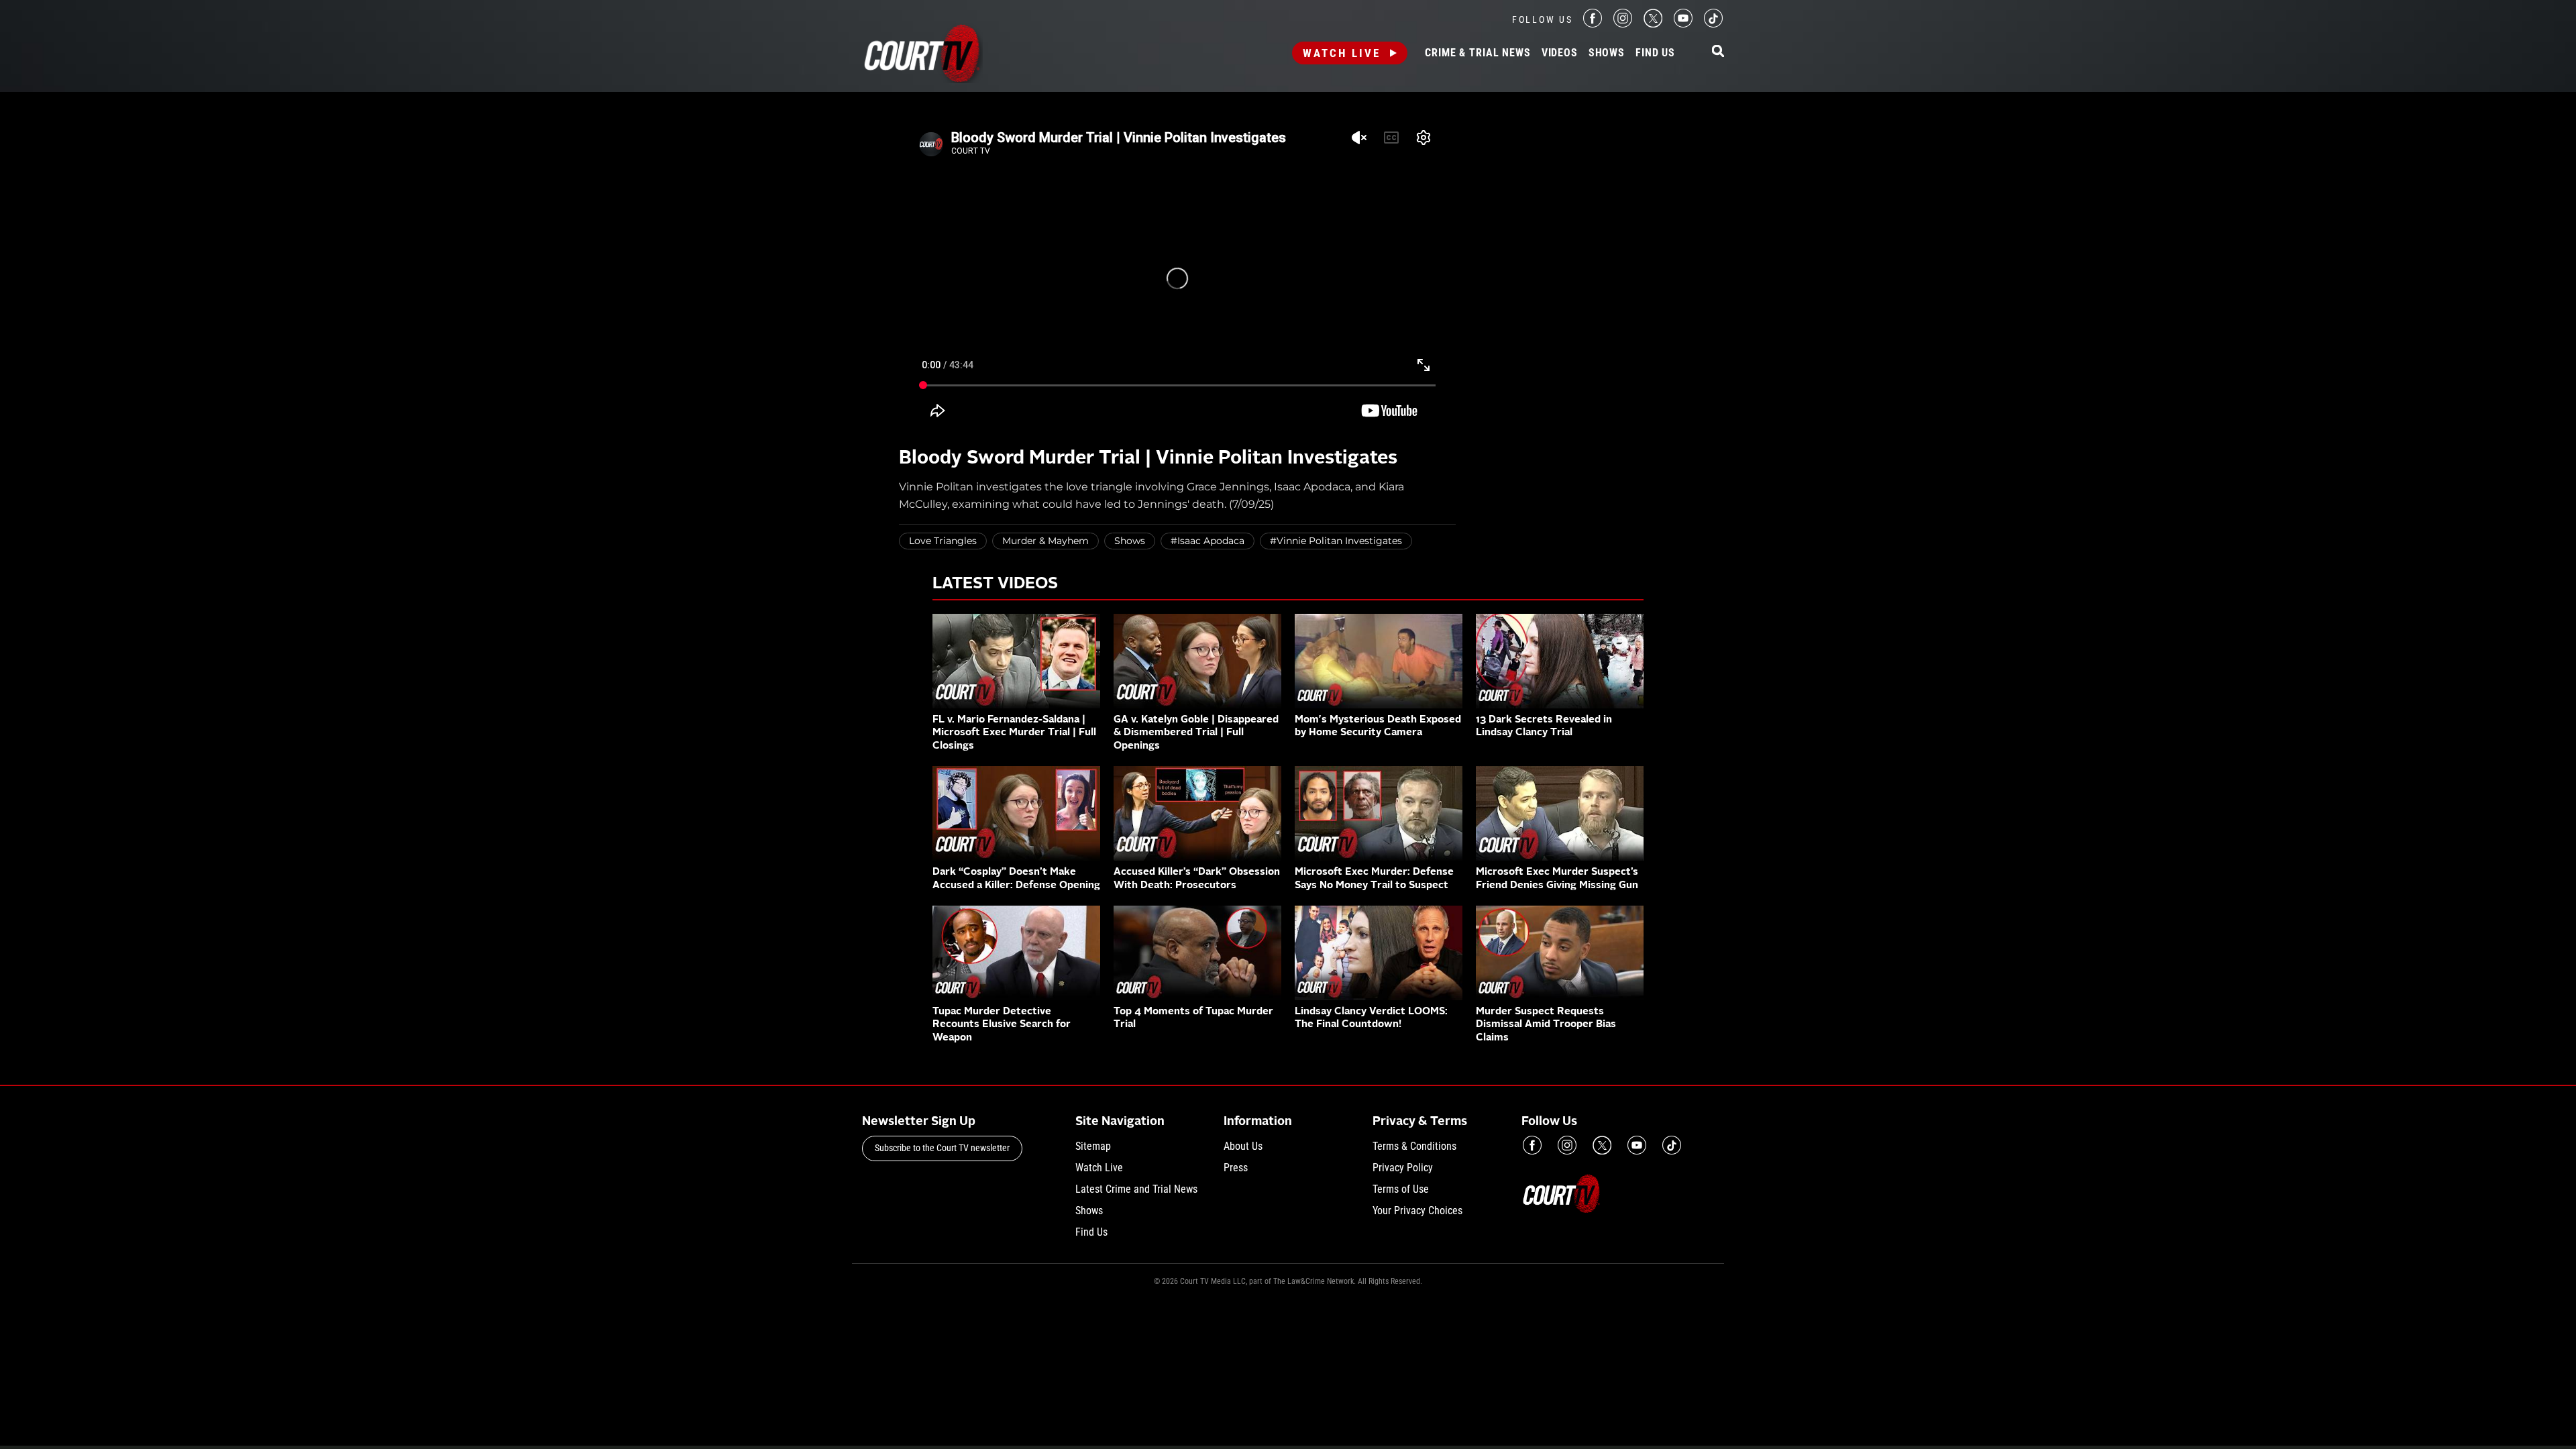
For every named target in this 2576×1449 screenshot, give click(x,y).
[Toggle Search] (1718, 52)
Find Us (1655, 53)
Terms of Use (1401, 1189)
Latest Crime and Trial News (1136, 1189)
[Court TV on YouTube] (1683, 24)
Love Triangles (943, 541)
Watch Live (1342, 53)
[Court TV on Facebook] (1593, 24)
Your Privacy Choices (1417, 1211)
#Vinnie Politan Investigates (1336, 541)
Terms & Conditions (1414, 1146)
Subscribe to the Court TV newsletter (942, 1148)
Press (1236, 1168)
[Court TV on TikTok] (1713, 24)
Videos (1560, 53)
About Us (1243, 1146)
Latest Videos (995, 584)
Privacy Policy (1403, 1168)
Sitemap (1093, 1146)
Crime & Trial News (1478, 53)
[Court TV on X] (1653, 24)
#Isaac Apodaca (1207, 541)
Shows (1607, 53)
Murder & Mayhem (1045, 541)
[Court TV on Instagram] (1623, 24)
